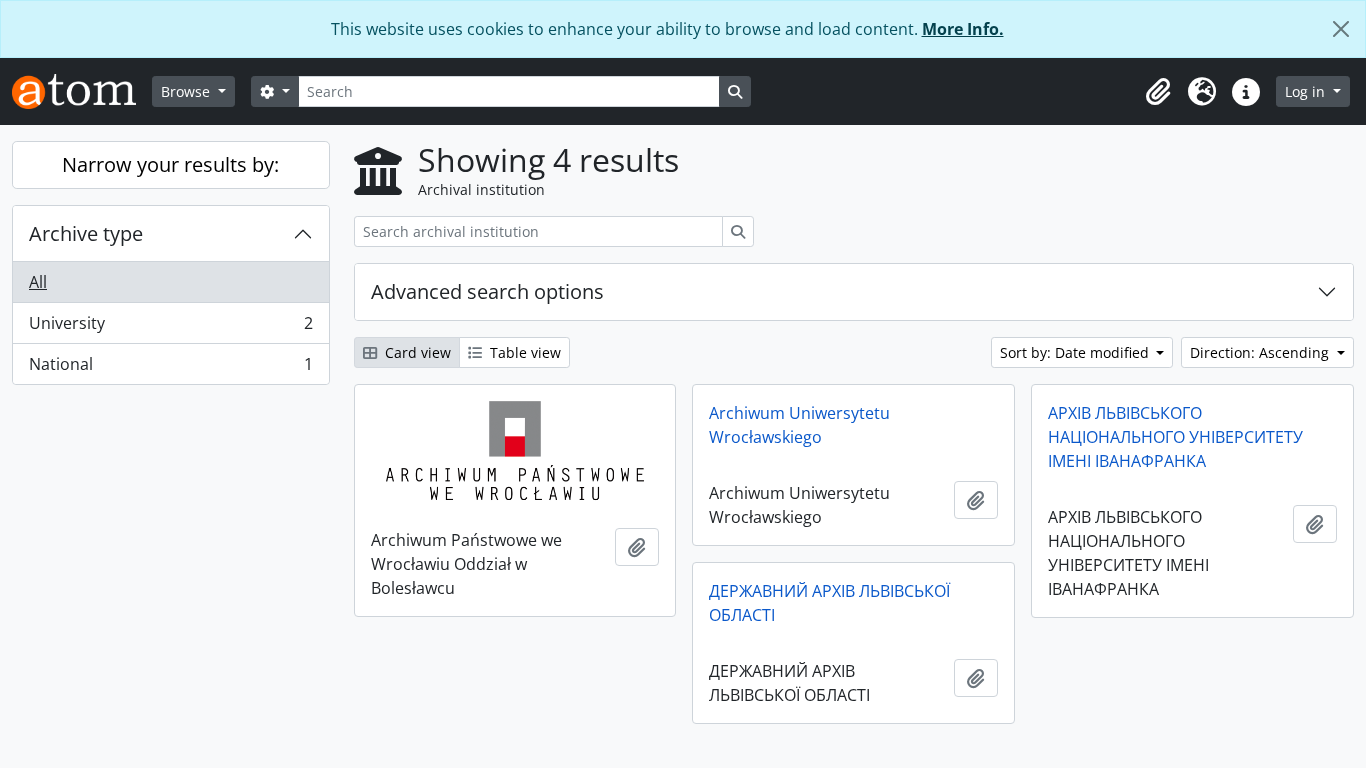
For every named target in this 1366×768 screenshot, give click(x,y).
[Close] (1341, 29)
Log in (1307, 91)
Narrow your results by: (170, 164)
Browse (187, 91)
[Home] (82, 91)
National (170, 368)
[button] (1158, 92)
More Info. (963, 29)
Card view (416, 352)
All (38, 282)
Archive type (86, 233)
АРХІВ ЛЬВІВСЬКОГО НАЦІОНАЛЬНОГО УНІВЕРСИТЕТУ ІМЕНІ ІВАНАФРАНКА (1175, 437)
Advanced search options (487, 291)
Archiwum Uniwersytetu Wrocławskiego (799, 425)
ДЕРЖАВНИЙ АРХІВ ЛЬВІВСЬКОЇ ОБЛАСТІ (829, 603)
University (170, 328)
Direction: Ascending (1261, 352)
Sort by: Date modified (1076, 352)
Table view (523, 352)
